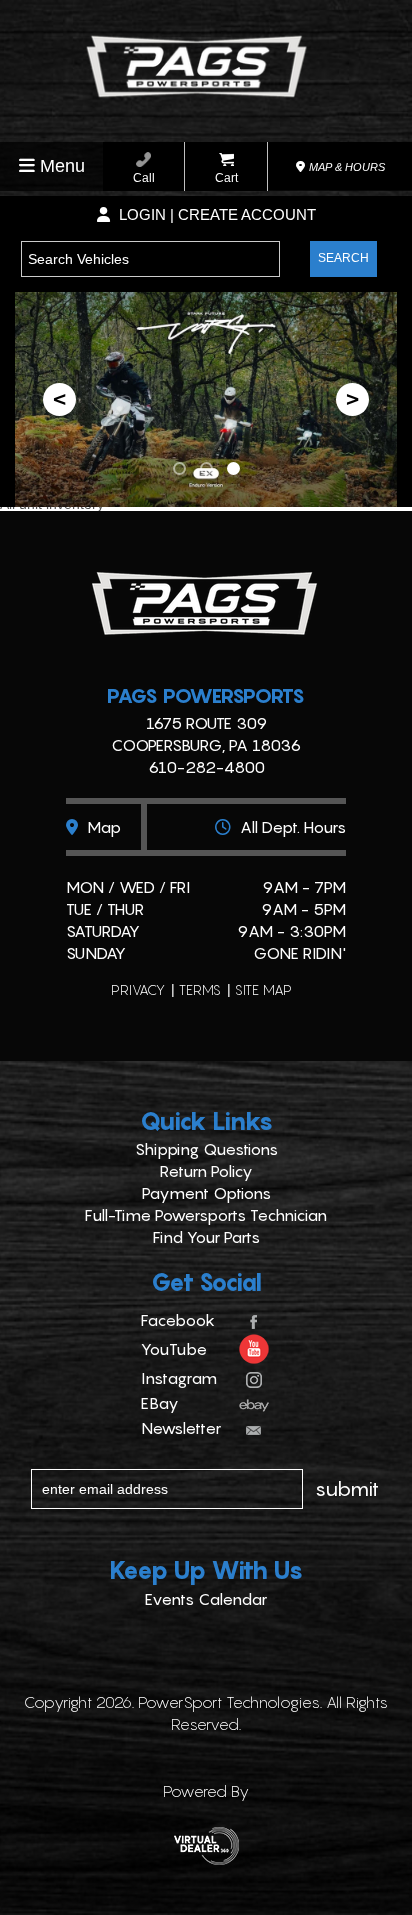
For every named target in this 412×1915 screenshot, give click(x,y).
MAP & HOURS (345, 167)
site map (263, 989)
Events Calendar (206, 1599)
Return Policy (206, 1171)
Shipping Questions (206, 1149)
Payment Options (206, 1193)
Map (102, 827)
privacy (138, 989)
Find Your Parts (206, 1237)
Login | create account (215, 214)
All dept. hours (291, 827)
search (343, 258)
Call (144, 178)
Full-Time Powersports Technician (206, 1215)
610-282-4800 (206, 767)
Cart (226, 178)
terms (200, 989)
